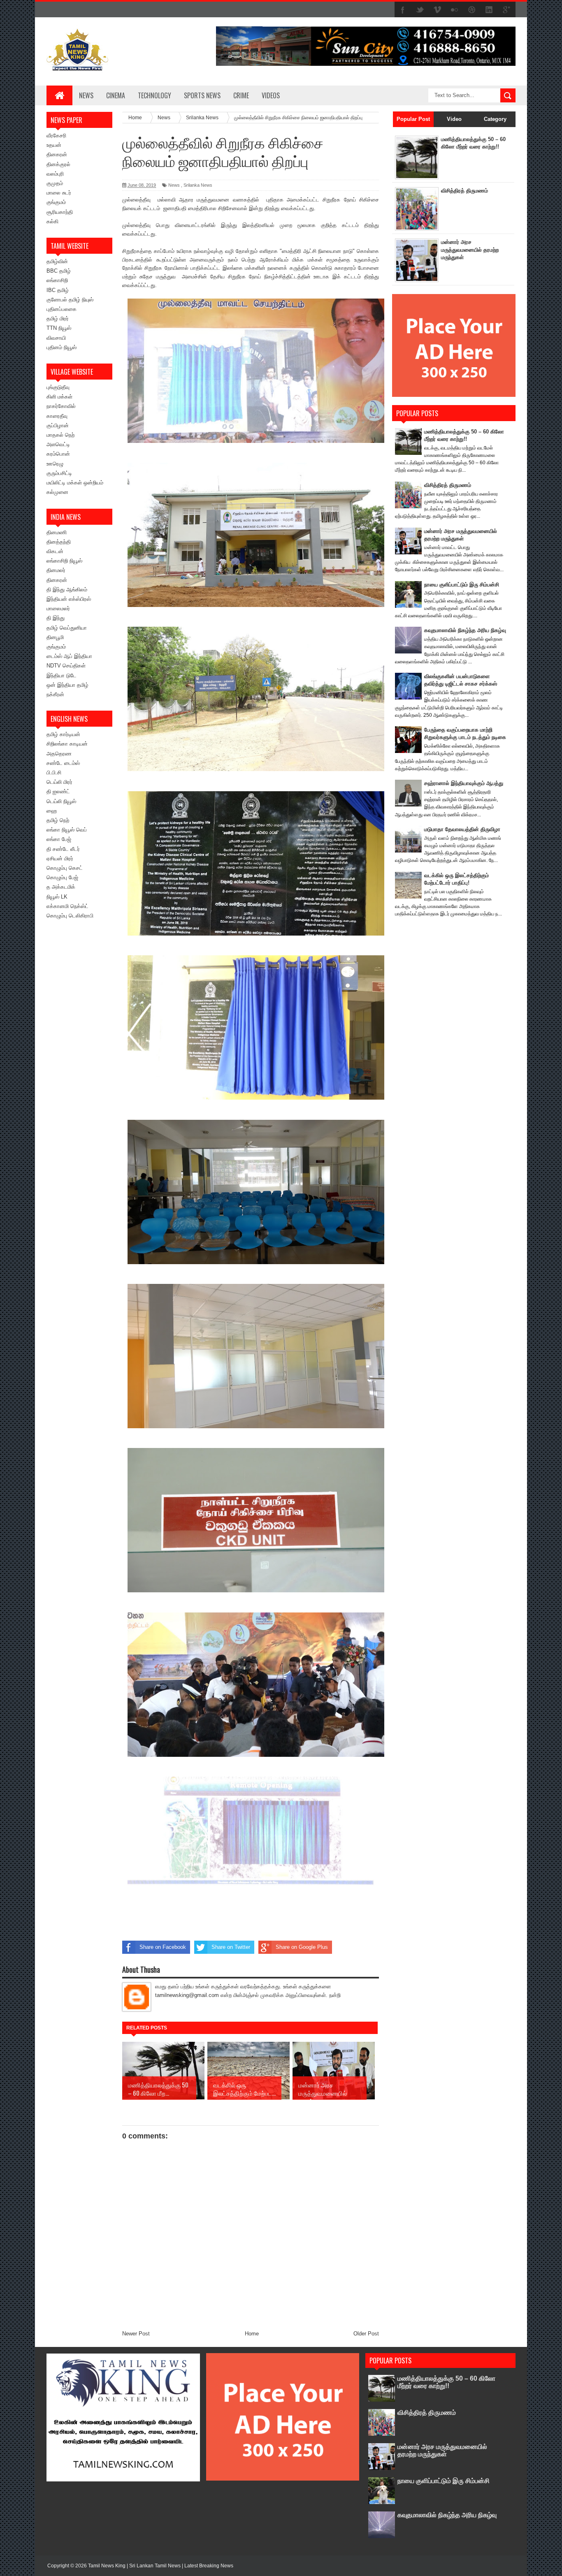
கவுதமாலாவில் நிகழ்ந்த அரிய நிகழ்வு (465, 630)
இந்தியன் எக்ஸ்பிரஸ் (69, 599)
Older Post (366, 2334)
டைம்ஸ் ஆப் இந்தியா (69, 656)
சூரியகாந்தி (60, 212)
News (86, 95)
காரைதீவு (57, 416)
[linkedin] (489, 10)
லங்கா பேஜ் (59, 839)
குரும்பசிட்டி (59, 473)
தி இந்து (56, 618)
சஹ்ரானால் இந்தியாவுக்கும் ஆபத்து (464, 783)
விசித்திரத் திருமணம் (464, 191)
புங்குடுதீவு (58, 387)
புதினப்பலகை (62, 309)
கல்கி (52, 221)
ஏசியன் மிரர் (60, 858)
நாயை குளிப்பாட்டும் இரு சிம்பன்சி (462, 585)
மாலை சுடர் (59, 193)
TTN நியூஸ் (59, 328)
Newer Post (136, 2334)
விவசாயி (56, 338)
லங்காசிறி (57, 280)
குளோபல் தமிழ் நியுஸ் (70, 300)
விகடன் (55, 551)
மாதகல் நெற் (60, 435)
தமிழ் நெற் (58, 820)
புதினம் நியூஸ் (62, 347)
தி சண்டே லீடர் (63, 849)
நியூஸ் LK (57, 897)
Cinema (116, 95)
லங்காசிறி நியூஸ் (64, 561)
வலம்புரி (55, 174)
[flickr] (455, 10)
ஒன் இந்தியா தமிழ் (67, 685)
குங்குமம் (56, 202)
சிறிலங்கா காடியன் (67, 744)
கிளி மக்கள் (59, 397)
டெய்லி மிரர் (59, 782)
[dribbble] (472, 10)
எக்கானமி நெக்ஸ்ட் (67, 906)
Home (252, 2334)
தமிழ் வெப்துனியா (67, 628)
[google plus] (506, 10)
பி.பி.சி (54, 773)
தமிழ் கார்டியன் (63, 734)
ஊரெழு (55, 464)
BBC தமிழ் (59, 271)
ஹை (52, 811)
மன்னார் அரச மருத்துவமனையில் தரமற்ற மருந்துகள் (470, 249)
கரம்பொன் (58, 454)
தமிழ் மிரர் (58, 319)
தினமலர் (56, 570)
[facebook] (403, 10)
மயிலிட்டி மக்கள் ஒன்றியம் (75, 483)
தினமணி (57, 532)
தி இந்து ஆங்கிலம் (67, 590)
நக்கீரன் (55, 694)
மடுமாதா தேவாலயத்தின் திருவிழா (462, 829)
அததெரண (59, 754)
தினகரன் (57, 154)
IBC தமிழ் (58, 290)
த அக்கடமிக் (61, 887)
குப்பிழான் (58, 425)
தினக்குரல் (58, 164)
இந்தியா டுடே (62, 675)
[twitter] (420, 10)
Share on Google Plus (302, 1947)
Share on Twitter (231, 1947)
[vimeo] (437, 10)
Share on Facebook (163, 1947)
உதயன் (54, 145)
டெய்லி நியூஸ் (61, 801)
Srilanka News (198, 185)
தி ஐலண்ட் (58, 791)
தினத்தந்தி (59, 542)
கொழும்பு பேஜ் (62, 877)
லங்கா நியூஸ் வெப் (67, 830)
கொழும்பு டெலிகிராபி (70, 916)
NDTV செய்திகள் (66, 666)
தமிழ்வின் (57, 261)
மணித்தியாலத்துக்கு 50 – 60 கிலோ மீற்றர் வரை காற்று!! (446, 2382)
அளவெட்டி (58, 444)
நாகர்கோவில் (61, 406)
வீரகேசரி (56, 136)
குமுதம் (55, 183)
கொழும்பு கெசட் (65, 868)
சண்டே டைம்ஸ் (63, 763)
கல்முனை (57, 492)
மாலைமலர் (58, 608)
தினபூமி (55, 637)
